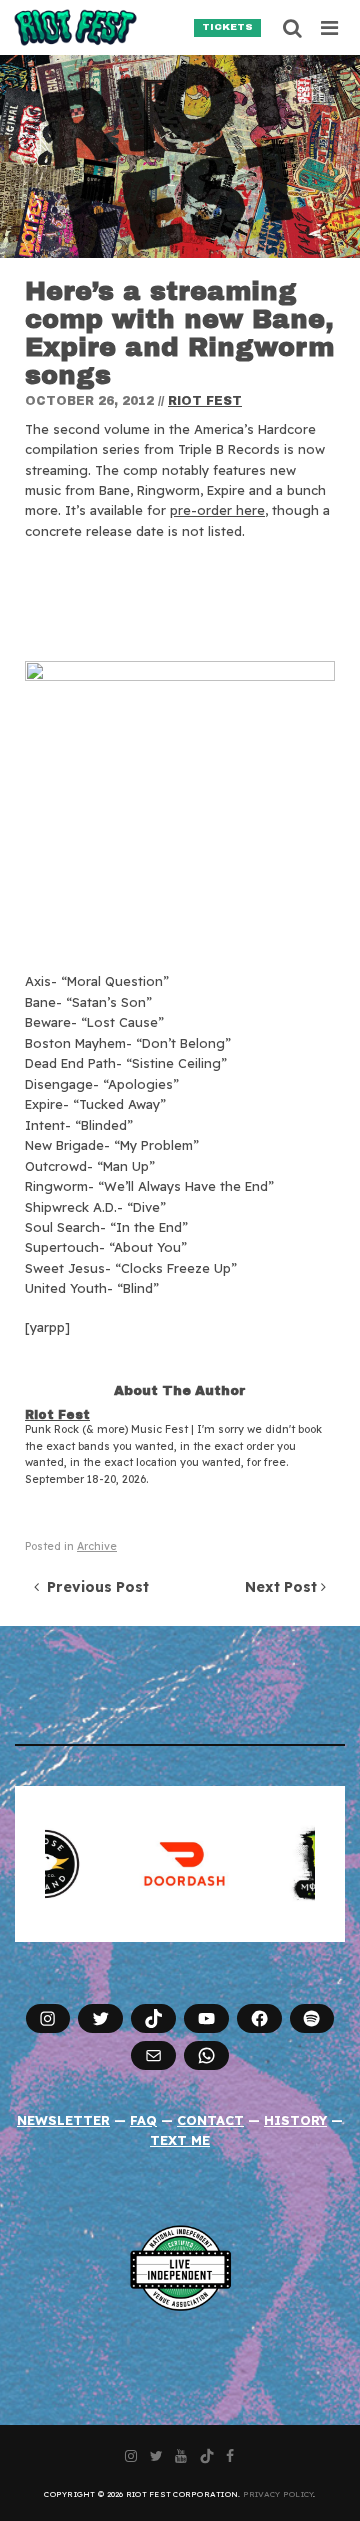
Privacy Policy (278, 2494)
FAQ (143, 2120)
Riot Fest (205, 401)
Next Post (283, 1587)
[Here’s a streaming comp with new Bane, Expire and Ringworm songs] (180, 156)
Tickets (227, 27)
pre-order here (217, 510)
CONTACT (210, 2120)
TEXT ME (180, 2140)
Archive (97, 1546)
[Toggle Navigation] (330, 28)
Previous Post (94, 1587)
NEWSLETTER (63, 2120)
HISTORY (295, 2120)
